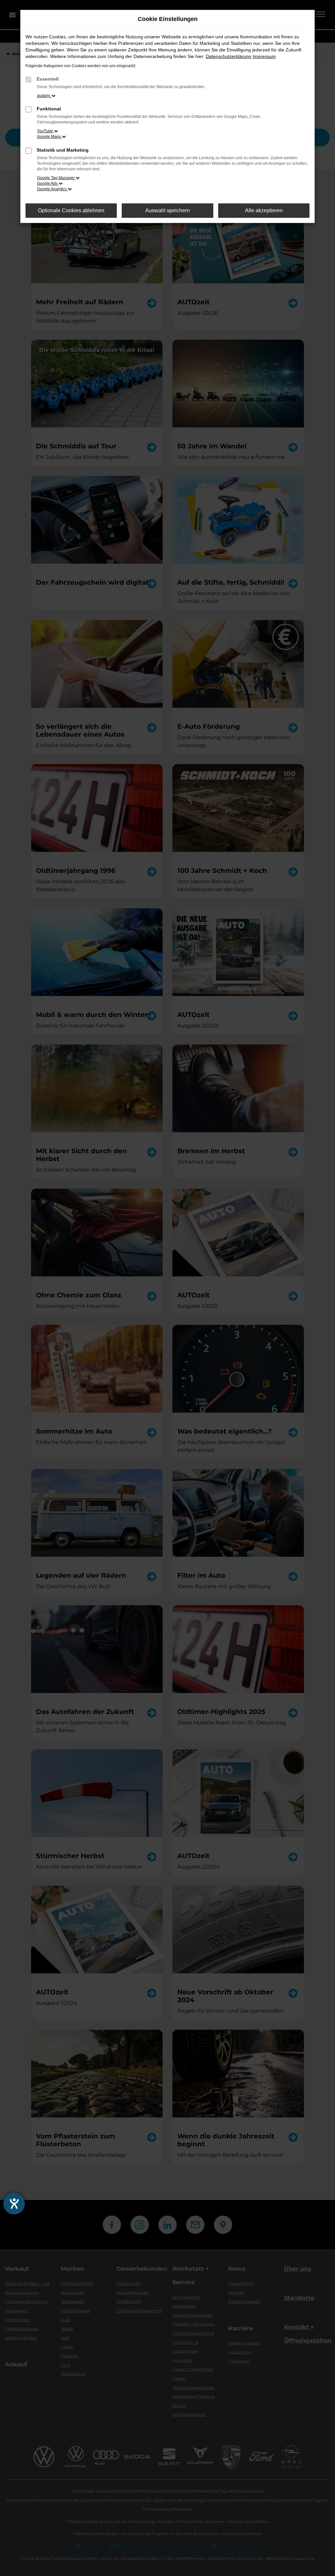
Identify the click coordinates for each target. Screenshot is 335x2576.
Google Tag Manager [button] (56, 178)
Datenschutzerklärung (229, 56)
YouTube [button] (45, 131)
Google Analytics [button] (52, 189)
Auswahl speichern (167, 210)
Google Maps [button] (49, 137)
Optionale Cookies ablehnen (71, 210)
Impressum (264, 56)
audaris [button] (44, 96)
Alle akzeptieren (264, 210)
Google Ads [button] (48, 183)
